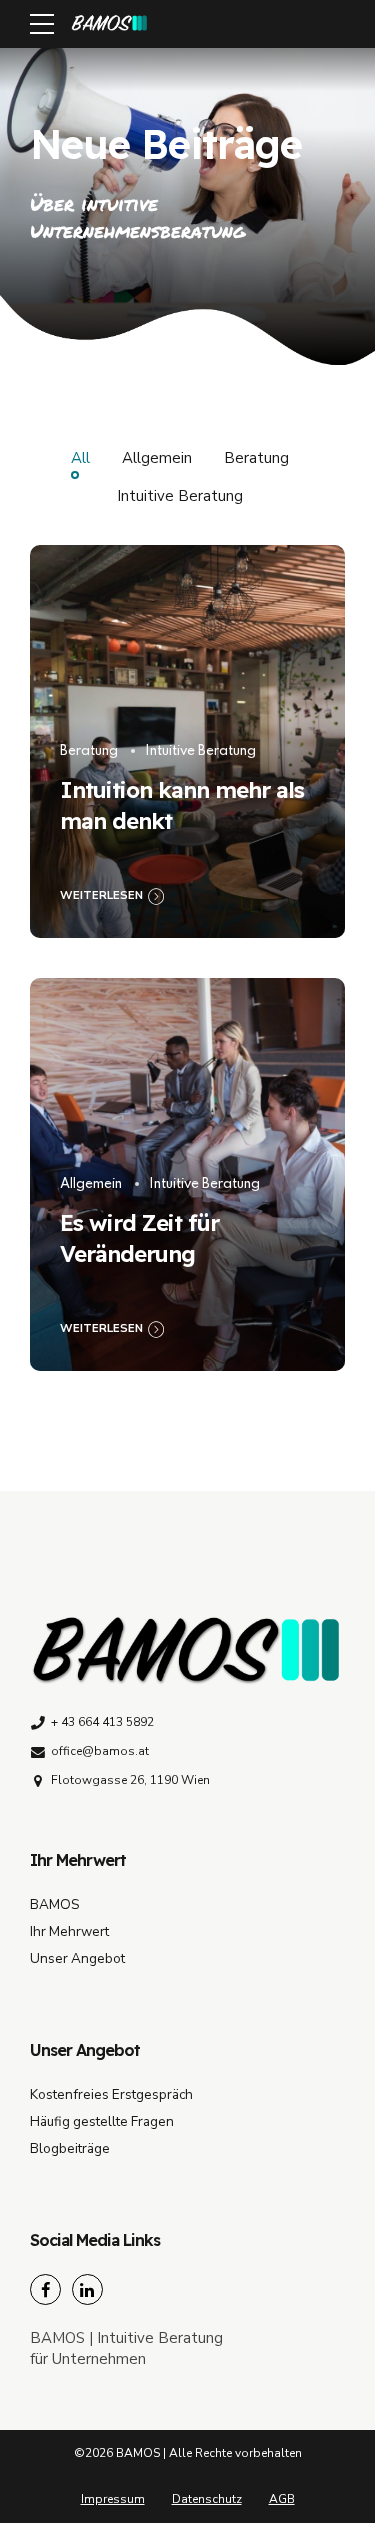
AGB (282, 2499)
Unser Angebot (77, 1958)
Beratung (89, 751)
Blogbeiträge (70, 2148)
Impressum (113, 2499)
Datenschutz (207, 2499)
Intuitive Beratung (200, 751)
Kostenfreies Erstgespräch (111, 2094)
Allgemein (91, 1184)
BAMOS (54, 1904)
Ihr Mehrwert (69, 1931)
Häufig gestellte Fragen (102, 2121)
